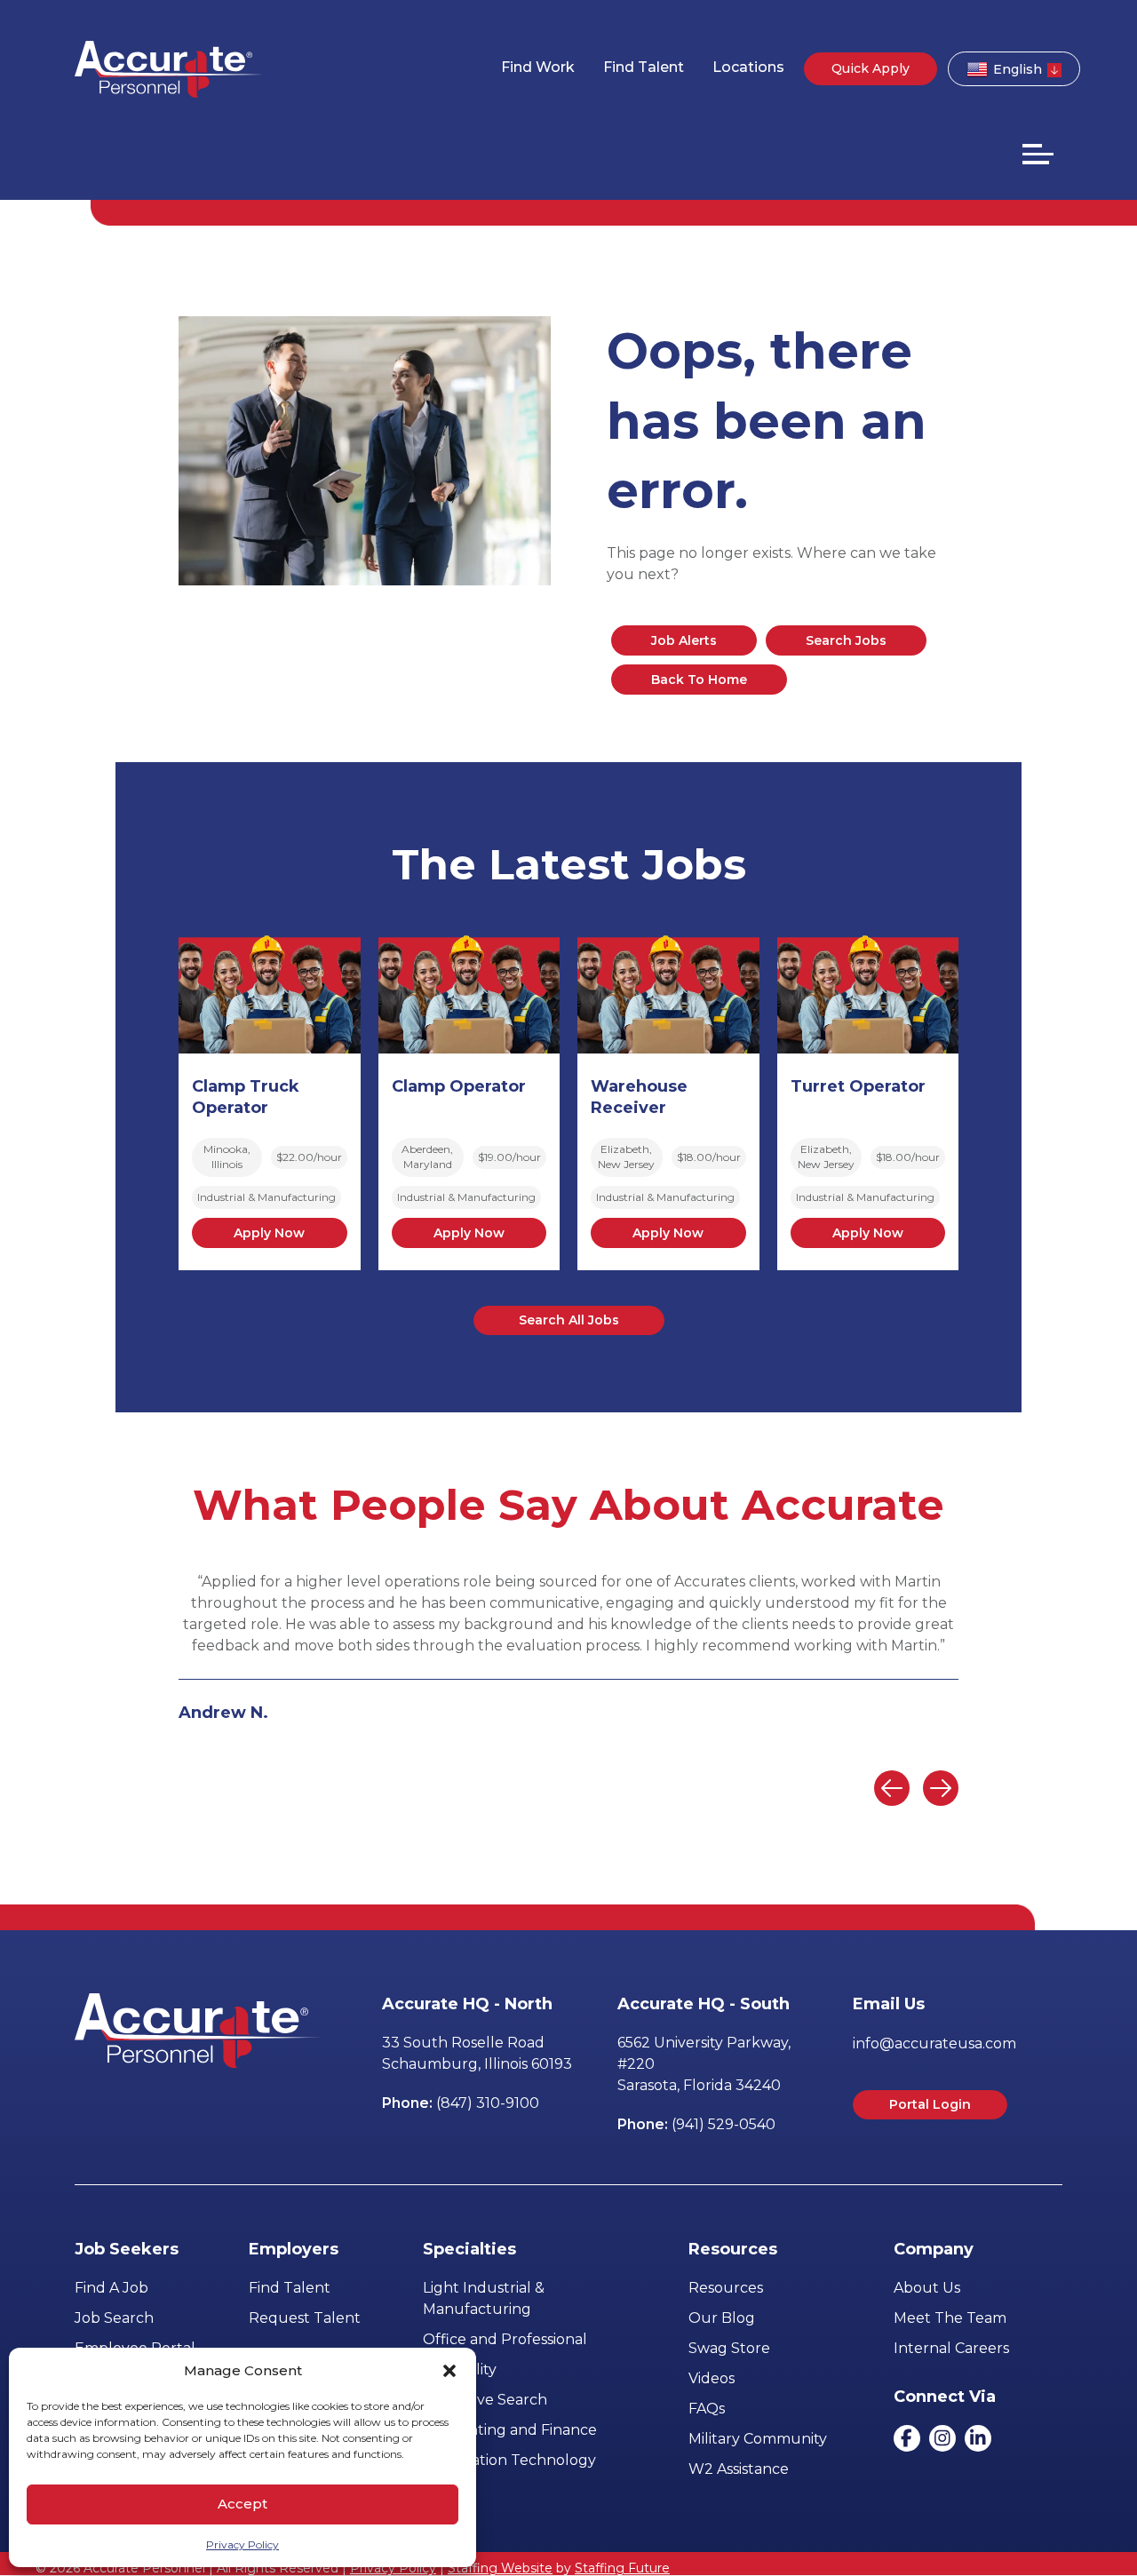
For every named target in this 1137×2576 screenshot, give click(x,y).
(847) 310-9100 (488, 2103)
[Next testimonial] (941, 1788)
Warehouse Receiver (639, 1097)
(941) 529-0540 (724, 2124)
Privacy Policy (243, 2544)
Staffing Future (622, 2568)
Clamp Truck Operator (246, 1097)
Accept (243, 2504)
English (1018, 69)
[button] (449, 2371)
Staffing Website (500, 2568)
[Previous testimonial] (892, 1788)
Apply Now (269, 1233)
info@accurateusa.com (934, 2043)
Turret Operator (858, 1086)
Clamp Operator (459, 1086)
